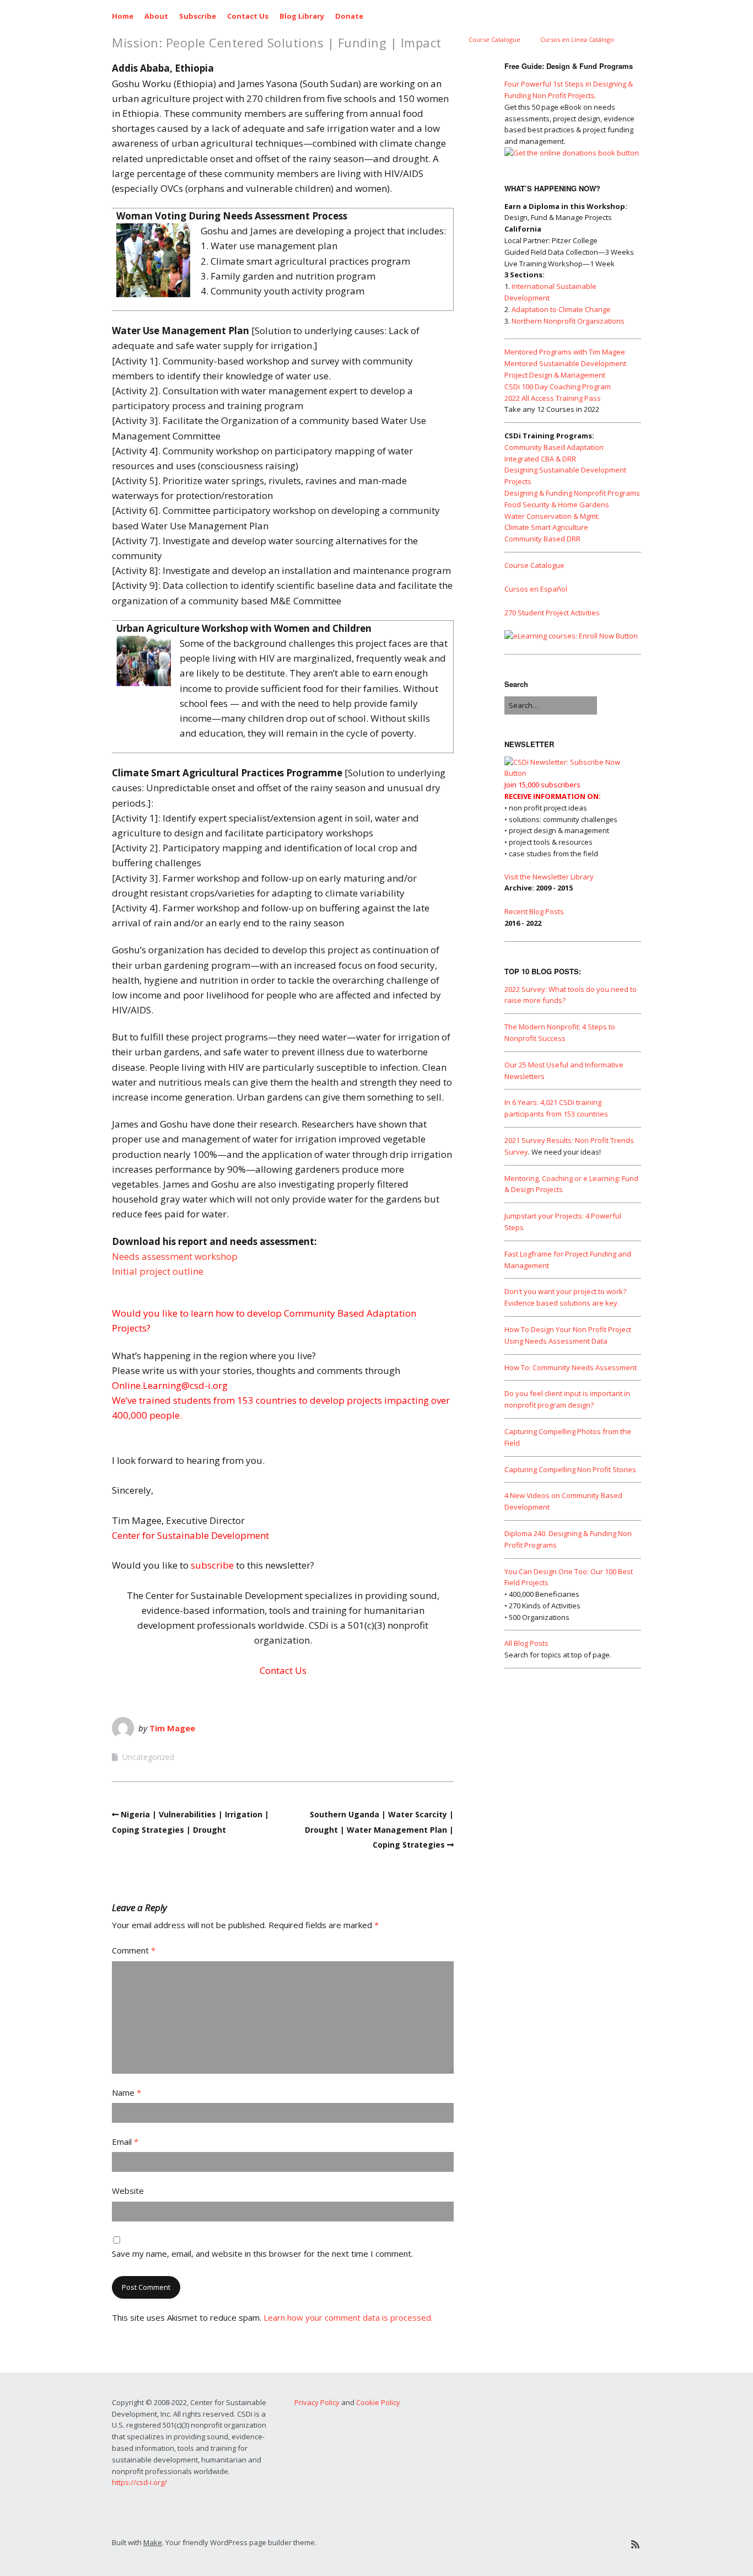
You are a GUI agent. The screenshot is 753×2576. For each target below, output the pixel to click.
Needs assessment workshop (175, 1256)
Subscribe (198, 16)
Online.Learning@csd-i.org (170, 1385)
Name (127, 2092)
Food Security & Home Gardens (557, 505)
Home (123, 16)
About (156, 16)
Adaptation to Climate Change (561, 309)
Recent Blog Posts (534, 911)
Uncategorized (148, 1757)
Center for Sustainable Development (190, 1535)
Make (153, 2542)
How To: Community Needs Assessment (571, 1367)
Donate (349, 16)
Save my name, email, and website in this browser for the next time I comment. (262, 2253)
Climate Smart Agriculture (546, 527)
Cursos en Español (536, 589)
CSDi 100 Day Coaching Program (558, 387)
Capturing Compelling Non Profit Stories (570, 1469)
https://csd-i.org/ (139, 2482)
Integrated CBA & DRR (540, 459)
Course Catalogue (494, 39)
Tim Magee (172, 1728)
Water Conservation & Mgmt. (552, 516)
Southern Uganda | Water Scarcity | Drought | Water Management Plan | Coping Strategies (379, 1829)
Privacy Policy (317, 2402)
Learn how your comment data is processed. (348, 2317)
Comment (134, 1950)
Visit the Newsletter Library (549, 877)
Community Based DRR (542, 539)
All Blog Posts (526, 1643)
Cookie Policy (378, 2402)
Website (128, 2191)
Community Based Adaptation (554, 447)
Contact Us (248, 16)
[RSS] (635, 2544)
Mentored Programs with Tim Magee (565, 352)
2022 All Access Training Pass (553, 398)
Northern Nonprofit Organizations (568, 321)
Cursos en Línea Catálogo (577, 39)
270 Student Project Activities (552, 613)
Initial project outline (158, 1271)
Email (125, 2142)
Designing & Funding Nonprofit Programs (572, 493)
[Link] (552, 2544)
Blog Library (302, 16)
